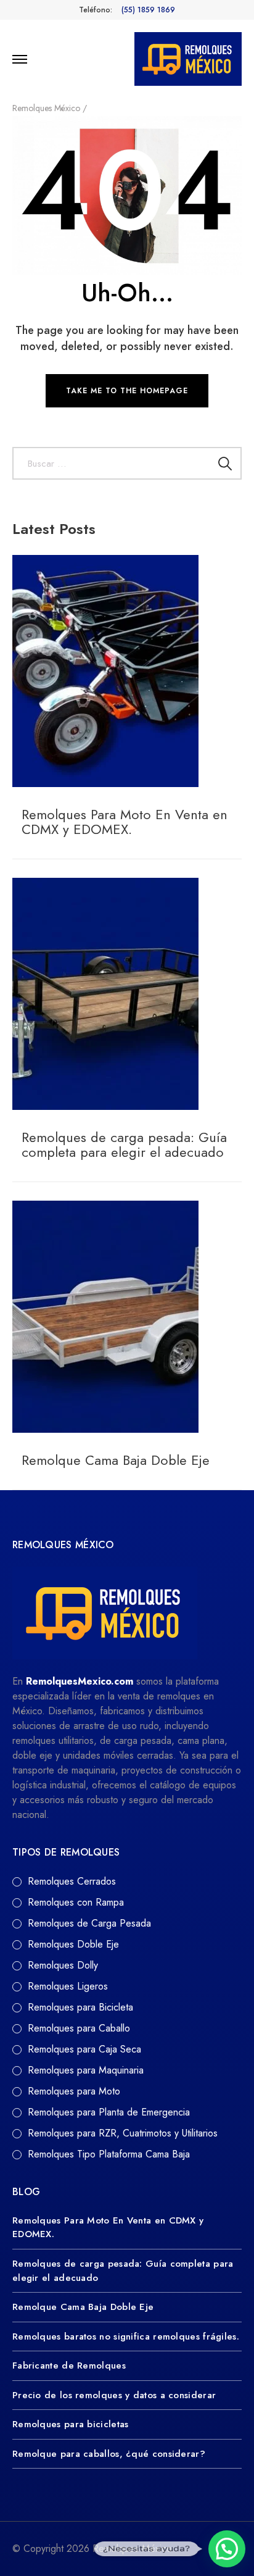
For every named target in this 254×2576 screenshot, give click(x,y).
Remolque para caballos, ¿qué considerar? (109, 2454)
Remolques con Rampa (76, 1902)
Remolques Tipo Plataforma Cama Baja (109, 2154)
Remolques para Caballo (79, 2028)
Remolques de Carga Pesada (89, 1923)
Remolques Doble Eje (73, 1944)
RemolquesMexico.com (80, 1681)
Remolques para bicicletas (71, 2424)
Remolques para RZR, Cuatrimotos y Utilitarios (123, 2133)
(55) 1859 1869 (148, 10)
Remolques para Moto (74, 2091)
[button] (227, 2549)
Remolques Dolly (63, 1965)
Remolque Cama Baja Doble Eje (116, 1460)
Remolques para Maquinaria (86, 2070)
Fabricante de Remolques (69, 2366)
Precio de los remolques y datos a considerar (114, 2395)
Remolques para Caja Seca (84, 2049)
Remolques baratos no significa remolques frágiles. (126, 2336)
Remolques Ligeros (68, 1986)
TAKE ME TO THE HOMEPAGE (127, 391)
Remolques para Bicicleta (80, 2007)
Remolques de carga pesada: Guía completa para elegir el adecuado (124, 1144)
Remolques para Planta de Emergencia (109, 2112)
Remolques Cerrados (72, 1881)
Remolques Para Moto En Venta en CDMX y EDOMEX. (125, 822)
